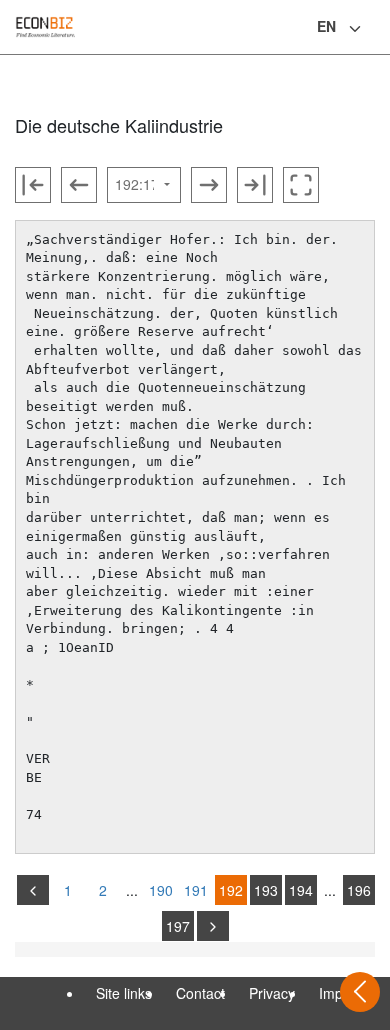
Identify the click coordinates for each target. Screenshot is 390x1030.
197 (178, 926)
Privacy (272, 993)
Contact (200, 993)
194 (301, 890)
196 (359, 890)
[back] (33, 890)
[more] (213, 926)
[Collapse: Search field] (373, 29)
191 (196, 890)
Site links (124, 993)
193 (266, 890)
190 (161, 890)
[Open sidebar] (360, 992)
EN (326, 26)
